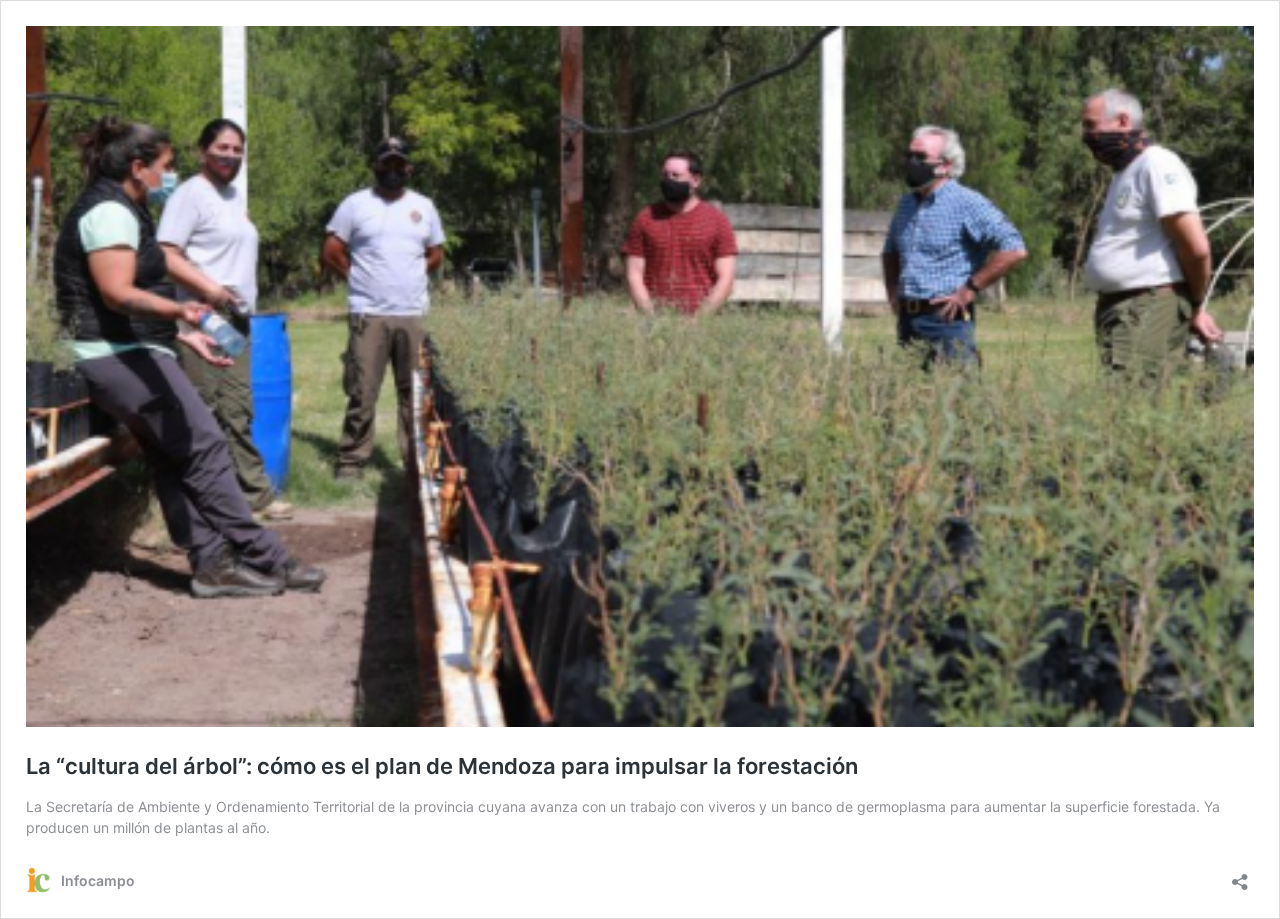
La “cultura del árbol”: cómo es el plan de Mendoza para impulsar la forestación (442, 766)
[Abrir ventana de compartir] (1240, 875)
